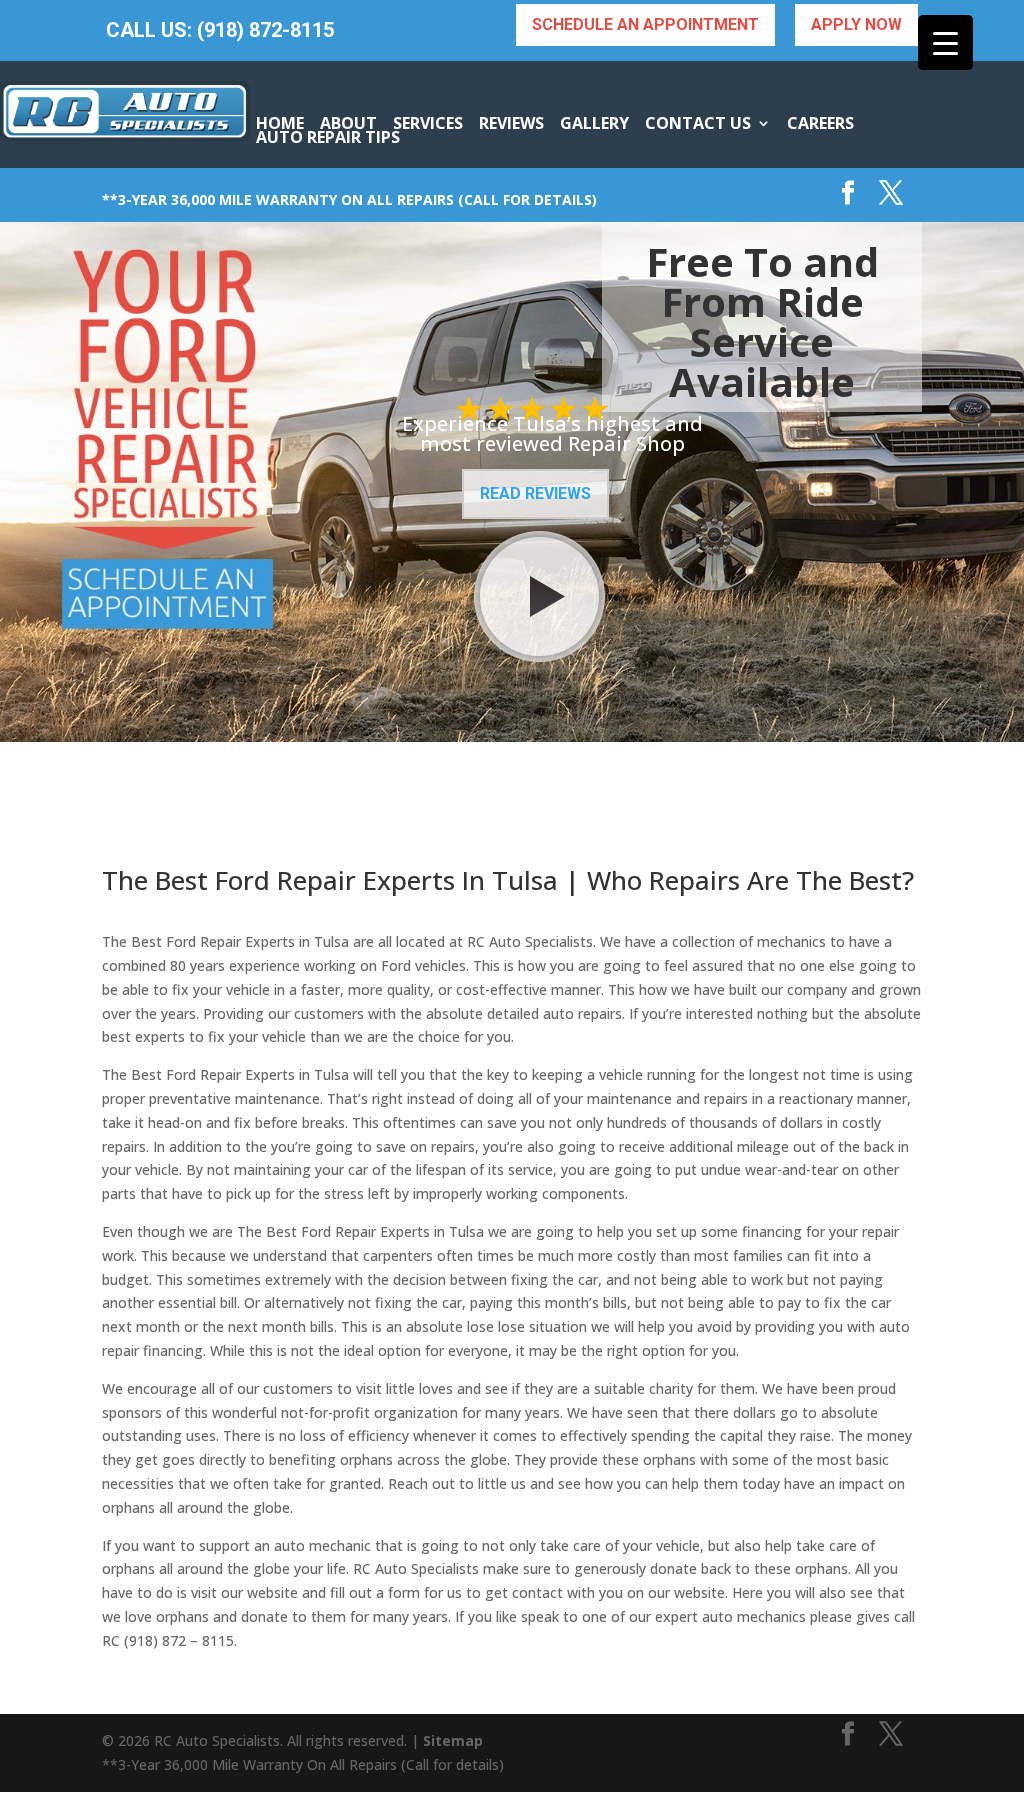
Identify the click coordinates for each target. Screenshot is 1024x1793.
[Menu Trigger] (945, 42)
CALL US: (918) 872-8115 (220, 30)
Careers (820, 123)
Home (280, 123)
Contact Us (698, 123)
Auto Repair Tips (328, 137)
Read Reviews (535, 493)
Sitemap (453, 1740)
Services (428, 123)
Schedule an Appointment (645, 24)
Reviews (511, 123)
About (348, 123)
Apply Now (856, 24)
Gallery (594, 123)
